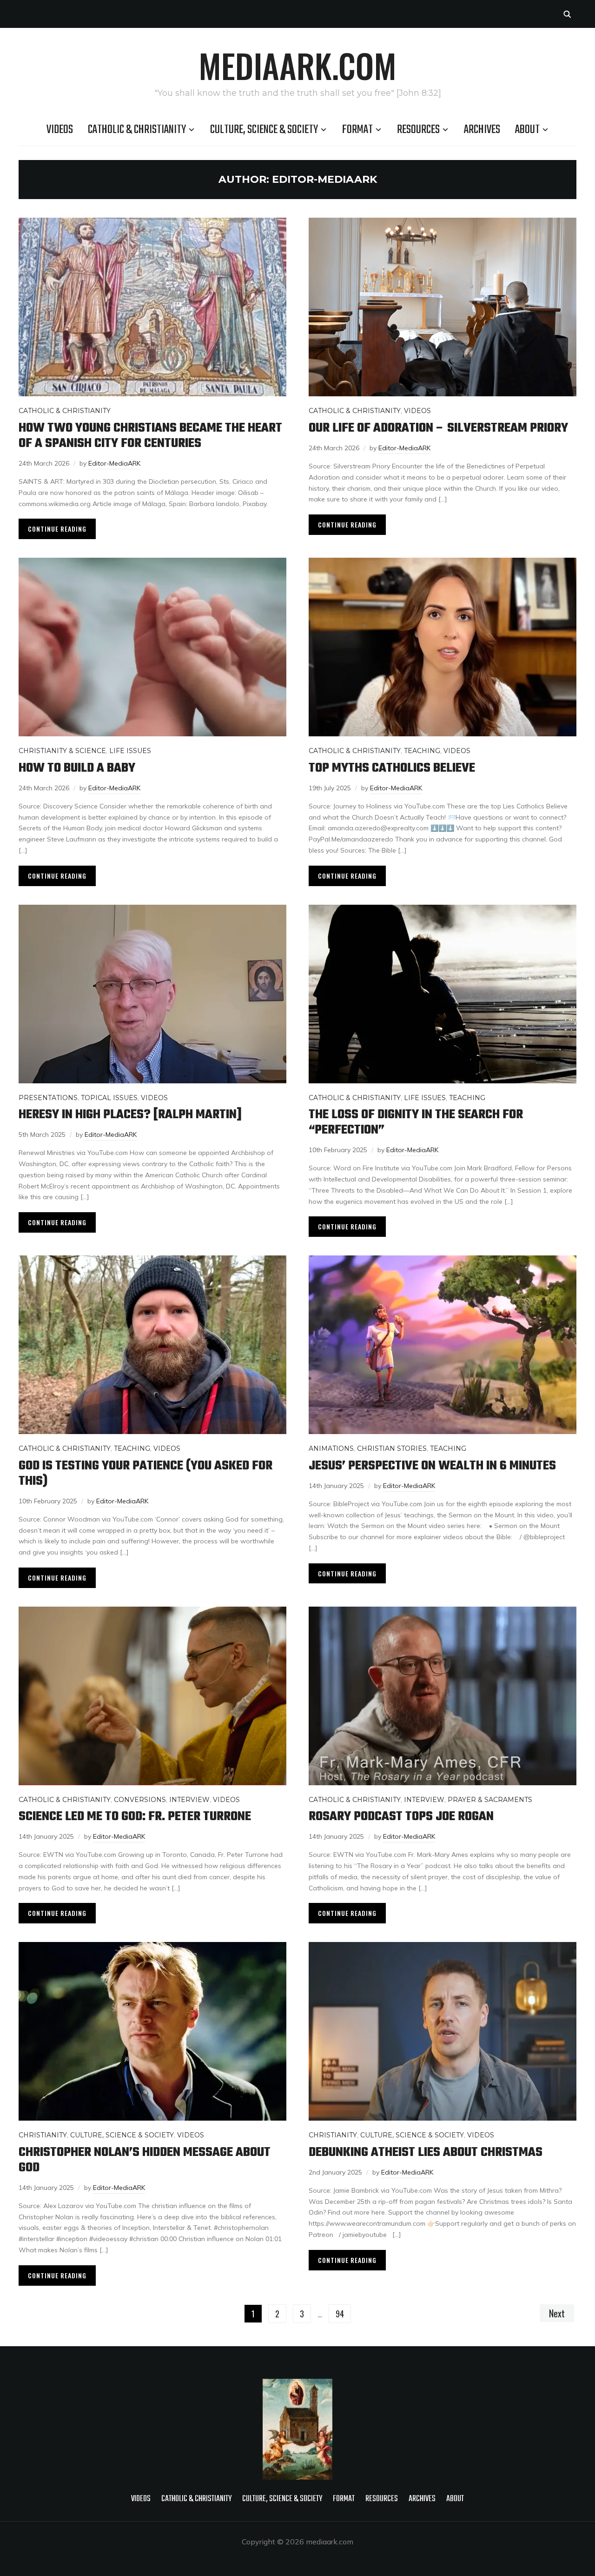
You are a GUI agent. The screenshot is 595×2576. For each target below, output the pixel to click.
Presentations (48, 1098)
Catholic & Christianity (137, 130)
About (527, 130)
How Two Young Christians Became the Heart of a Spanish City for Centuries (150, 436)
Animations (331, 1448)
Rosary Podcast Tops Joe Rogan (401, 1817)
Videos (60, 130)
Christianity (43, 2135)
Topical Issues (109, 1098)
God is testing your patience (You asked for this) (145, 1474)
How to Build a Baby (77, 768)
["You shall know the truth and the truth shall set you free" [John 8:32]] (297, 2385)
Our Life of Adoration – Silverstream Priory (438, 428)
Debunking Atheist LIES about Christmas (426, 2152)
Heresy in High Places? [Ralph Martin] (130, 1115)
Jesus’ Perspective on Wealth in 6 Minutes (432, 1466)
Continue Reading (57, 529)
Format (357, 130)
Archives (482, 130)
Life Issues (130, 751)
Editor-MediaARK (114, 463)
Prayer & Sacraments (490, 1800)
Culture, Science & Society (264, 130)
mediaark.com (297, 65)
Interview (189, 1800)
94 (340, 2314)
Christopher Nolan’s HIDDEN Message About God (145, 2160)
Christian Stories (392, 1448)
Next (557, 2313)
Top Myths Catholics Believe (392, 768)
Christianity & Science (62, 751)
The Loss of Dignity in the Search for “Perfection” (416, 1122)
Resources (418, 130)
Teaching (422, 751)
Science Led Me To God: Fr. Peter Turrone (135, 1817)
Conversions (140, 1800)
